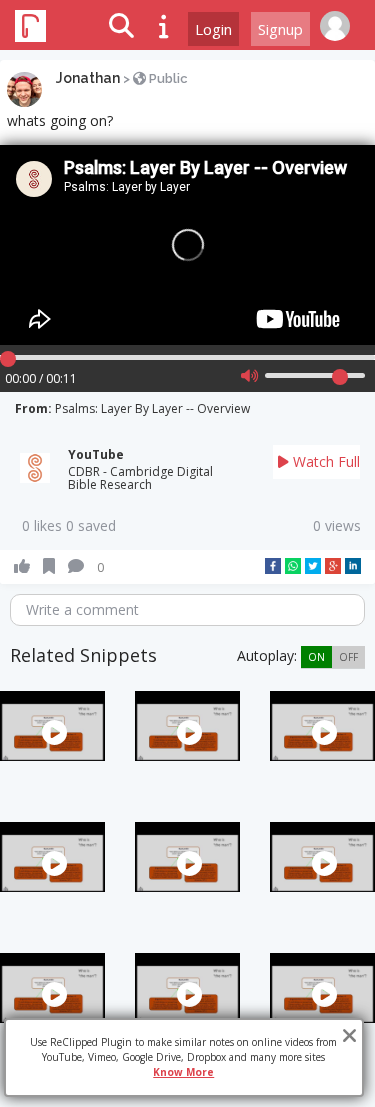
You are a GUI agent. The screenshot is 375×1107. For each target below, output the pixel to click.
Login (213, 29)
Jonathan (88, 78)
